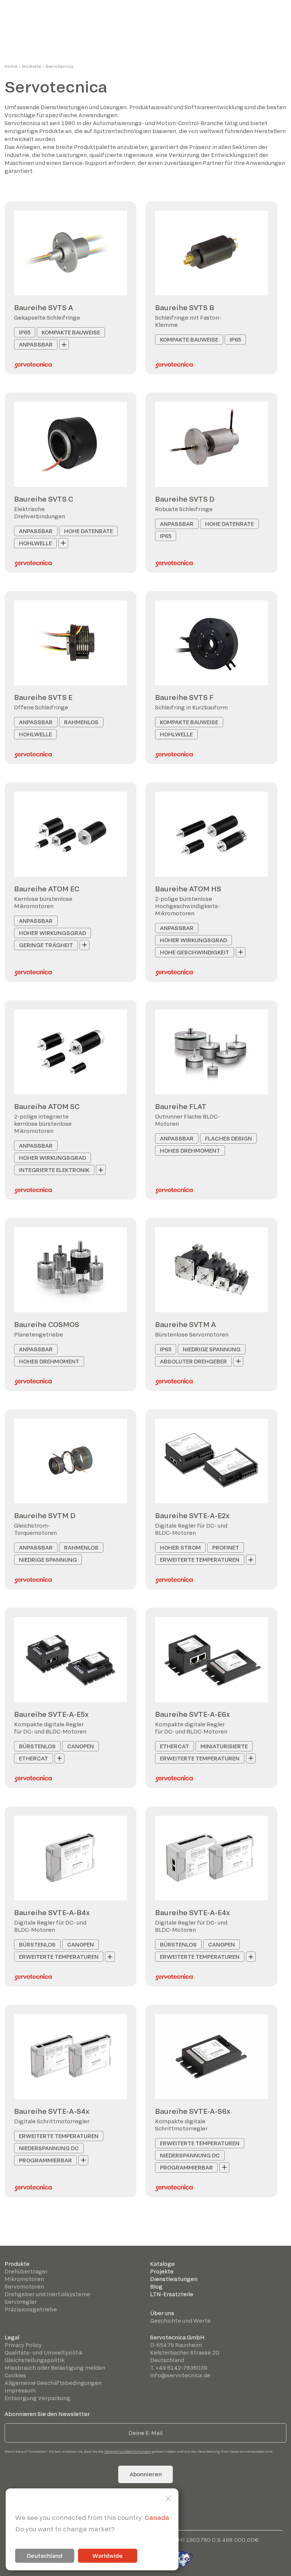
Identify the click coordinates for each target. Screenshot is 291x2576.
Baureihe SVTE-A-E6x (192, 1714)
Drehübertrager (26, 2271)
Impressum (20, 2390)
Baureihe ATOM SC (47, 1106)
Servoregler (21, 2302)
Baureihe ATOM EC (47, 889)
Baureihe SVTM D (45, 1515)
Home (11, 66)
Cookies (15, 2375)
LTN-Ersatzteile (172, 2294)
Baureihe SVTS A (44, 307)
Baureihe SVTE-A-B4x (52, 1912)
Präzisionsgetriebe (31, 2309)
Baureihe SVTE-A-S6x (193, 2111)
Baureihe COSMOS (47, 1324)
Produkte (31, 66)
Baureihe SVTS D (185, 499)
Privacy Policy (23, 2345)
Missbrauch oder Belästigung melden (55, 2368)
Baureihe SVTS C (44, 499)
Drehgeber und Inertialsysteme (47, 2294)
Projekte (162, 2271)
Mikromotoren (24, 2279)
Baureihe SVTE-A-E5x (51, 1714)
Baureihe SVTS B (185, 307)
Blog (156, 2287)
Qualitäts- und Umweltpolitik (44, 2352)
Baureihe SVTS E (43, 697)
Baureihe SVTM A (185, 1324)
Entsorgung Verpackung (38, 2398)
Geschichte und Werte (180, 2321)
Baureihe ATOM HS (188, 889)
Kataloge (162, 2264)
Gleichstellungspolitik (34, 2360)
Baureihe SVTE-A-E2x (192, 1515)
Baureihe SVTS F (184, 697)
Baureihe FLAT (181, 1106)
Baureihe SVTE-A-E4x (192, 1912)
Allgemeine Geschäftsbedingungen (53, 2383)
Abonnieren (146, 2474)
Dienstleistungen (174, 2279)
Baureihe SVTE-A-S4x (52, 2111)
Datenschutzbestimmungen (128, 2451)
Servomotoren (24, 2287)
